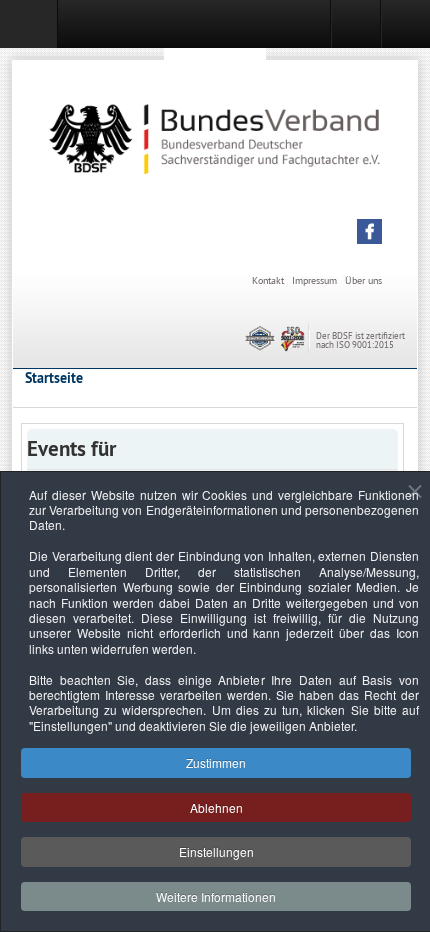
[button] (369, 231)
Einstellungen (216, 851)
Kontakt (268, 280)
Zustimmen (216, 762)
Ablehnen (216, 807)
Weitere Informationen (216, 896)
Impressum (314, 280)
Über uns (363, 280)
